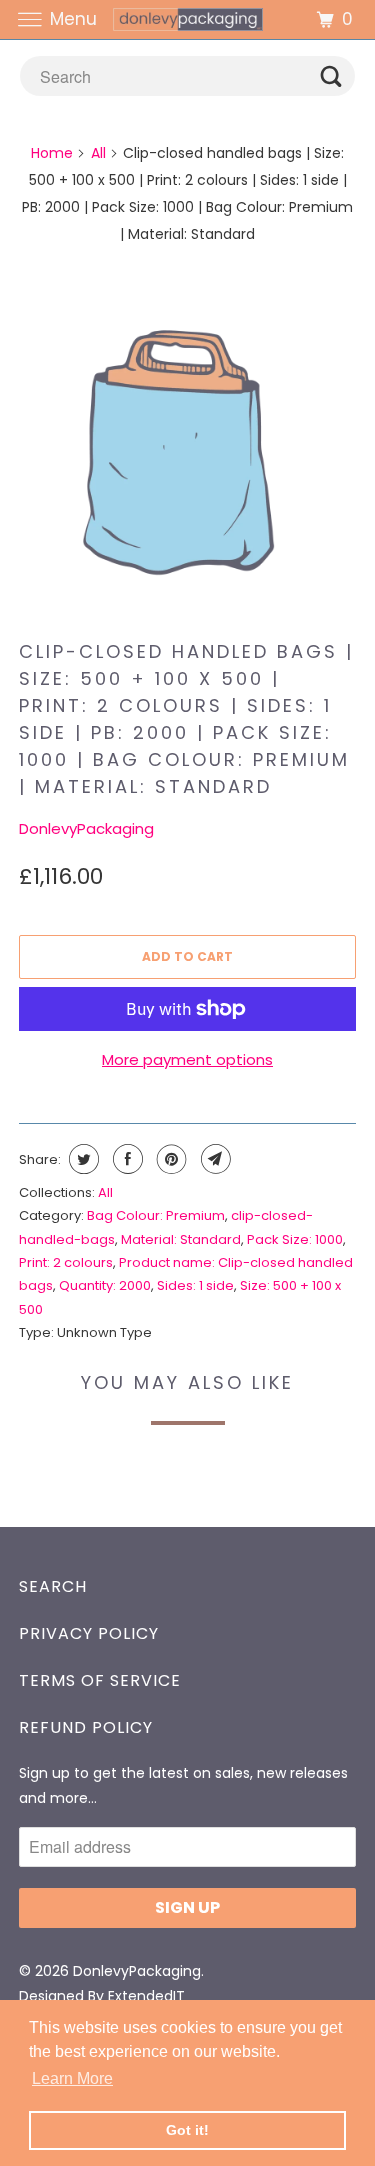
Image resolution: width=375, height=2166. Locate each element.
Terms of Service (100, 1680)
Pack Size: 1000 (295, 1239)
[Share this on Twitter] (81, 1159)
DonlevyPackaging (86, 828)
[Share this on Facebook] (125, 1159)
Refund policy (86, 1727)
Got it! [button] (187, 2130)
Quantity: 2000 (105, 1285)
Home (52, 153)
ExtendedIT (146, 1996)
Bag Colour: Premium (156, 1215)
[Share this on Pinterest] (169, 1159)
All (98, 153)
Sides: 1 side (195, 1285)
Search (53, 1586)
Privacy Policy (89, 1633)
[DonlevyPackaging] (188, 19)
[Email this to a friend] (213, 1159)
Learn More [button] (72, 2078)
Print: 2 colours (66, 1262)
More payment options (187, 1059)
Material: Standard (181, 1239)
